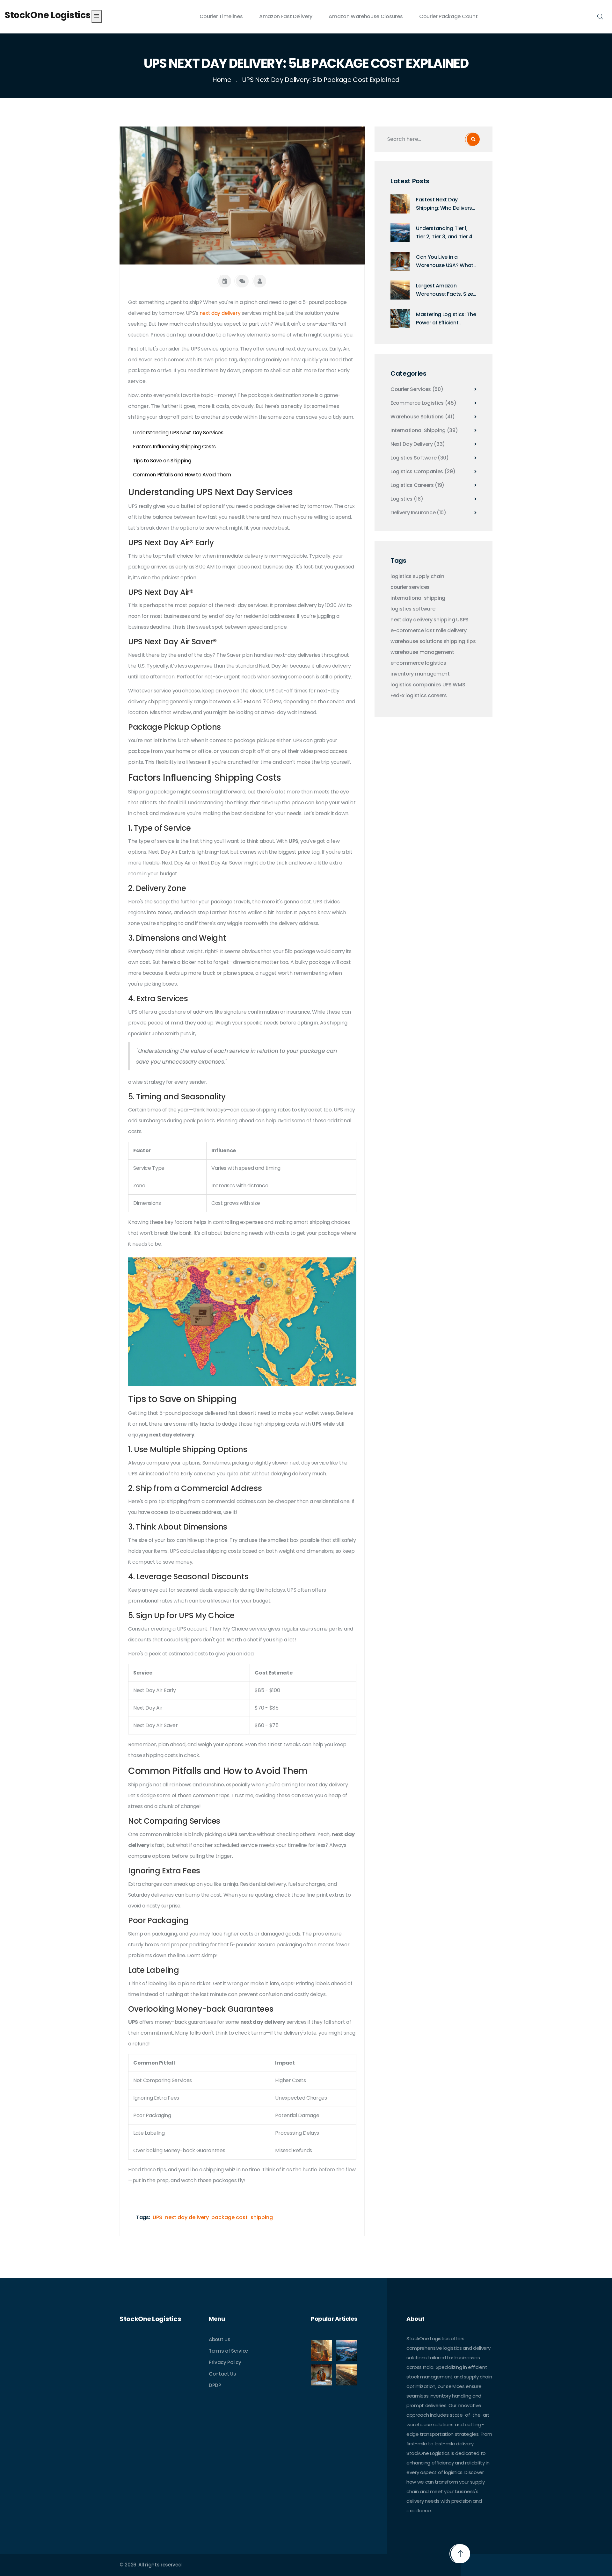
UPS (157, 2217)
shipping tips (460, 641)
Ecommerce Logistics (423, 403)
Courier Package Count (448, 16)
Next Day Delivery (418, 444)
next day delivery (220, 313)
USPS (462, 620)
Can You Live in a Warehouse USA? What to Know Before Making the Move (445, 261)
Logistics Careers (417, 485)
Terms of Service (228, 2351)
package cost (229, 2217)
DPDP (215, 2385)
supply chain (429, 576)
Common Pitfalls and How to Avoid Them (182, 475)
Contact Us (222, 2374)
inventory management (420, 674)
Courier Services (417, 389)
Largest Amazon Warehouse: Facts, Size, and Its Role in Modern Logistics (445, 290)
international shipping (418, 598)
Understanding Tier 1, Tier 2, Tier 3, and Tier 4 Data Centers (444, 233)
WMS (459, 685)
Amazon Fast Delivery (286, 16)
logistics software (413, 609)
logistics (401, 576)
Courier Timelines (221, 16)
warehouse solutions (416, 641)
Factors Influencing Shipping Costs (174, 447)
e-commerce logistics (418, 663)
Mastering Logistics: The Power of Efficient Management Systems (446, 319)
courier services (410, 587)
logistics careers (426, 696)
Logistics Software (420, 458)
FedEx (397, 696)
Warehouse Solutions (423, 417)
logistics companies (416, 685)
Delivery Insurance (418, 513)
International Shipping (424, 431)
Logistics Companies (423, 472)
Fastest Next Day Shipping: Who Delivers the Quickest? (444, 204)
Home (222, 80)
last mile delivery (446, 631)
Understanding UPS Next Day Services (178, 433)
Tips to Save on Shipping (162, 461)
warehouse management (422, 652)
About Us (219, 2339)
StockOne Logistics (47, 15)
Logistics (407, 499)
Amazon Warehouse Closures (366, 16)
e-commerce (407, 631)
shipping (262, 2217)
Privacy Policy (225, 2362)
